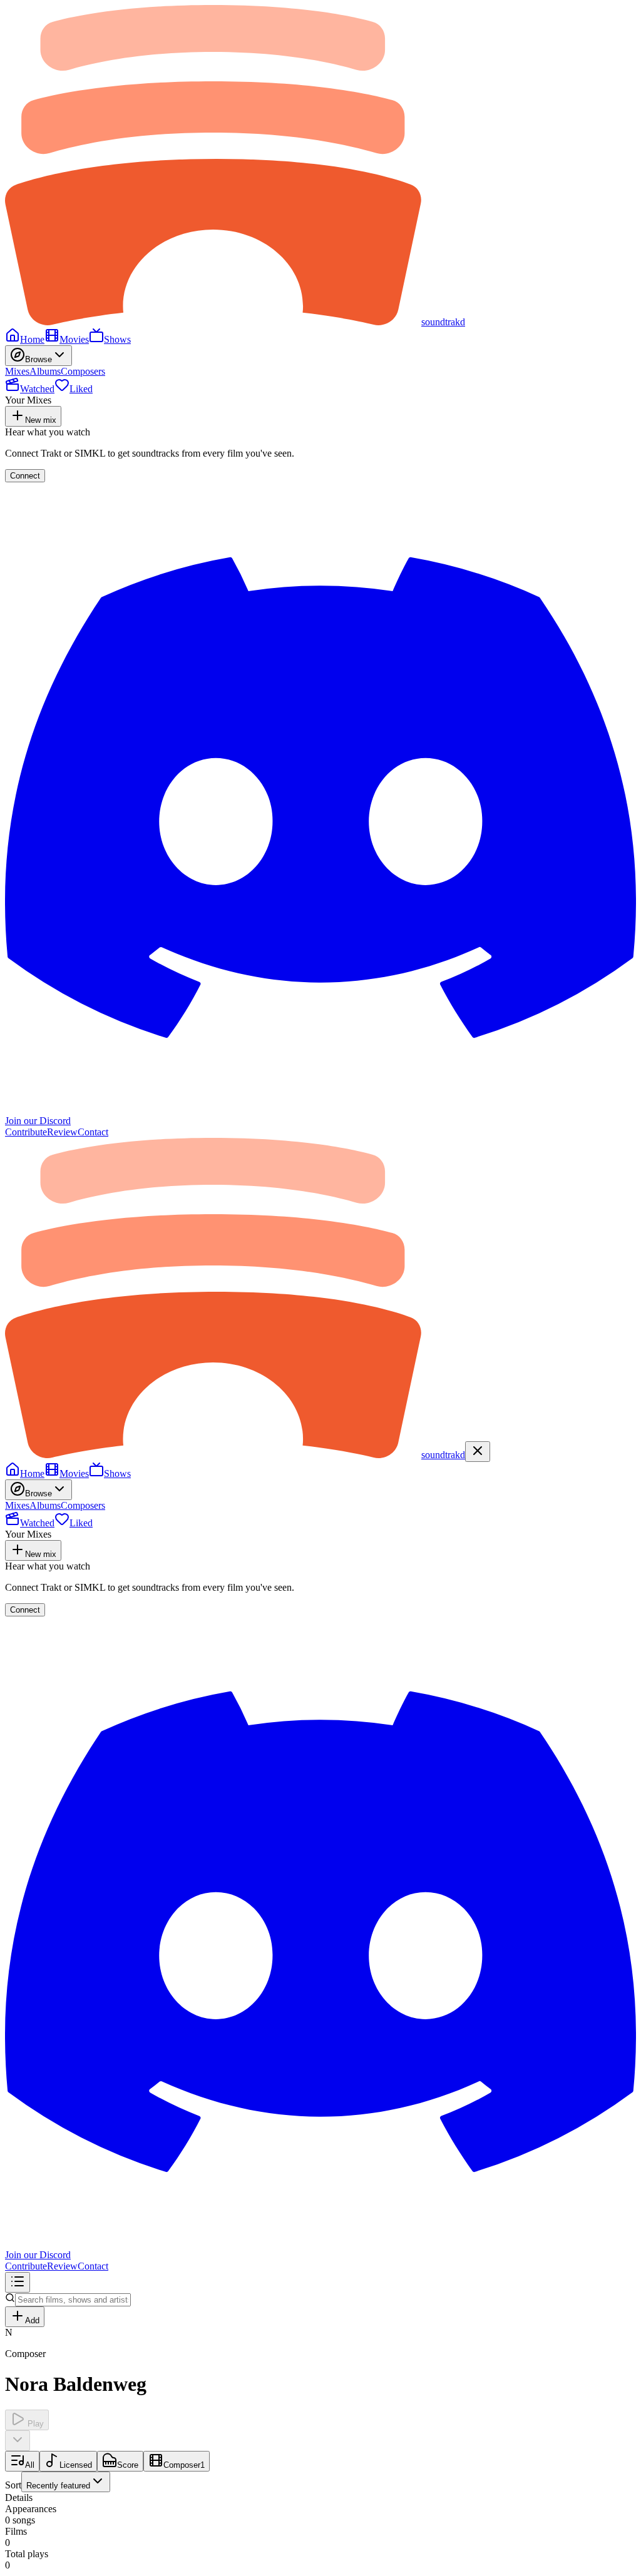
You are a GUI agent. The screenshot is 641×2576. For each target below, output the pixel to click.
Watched (37, 389)
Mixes (17, 371)
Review (62, 1132)
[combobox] (66, 2482)
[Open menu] (18, 2282)
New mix (41, 420)
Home (32, 339)
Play (34, 2424)
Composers (83, 371)
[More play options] (18, 2441)
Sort (48, 2485)
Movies (74, 339)
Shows (117, 339)
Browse (38, 359)
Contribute (26, 1132)
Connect (25, 476)
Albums (45, 371)
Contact (93, 1132)
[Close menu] (478, 1452)
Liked (81, 389)
